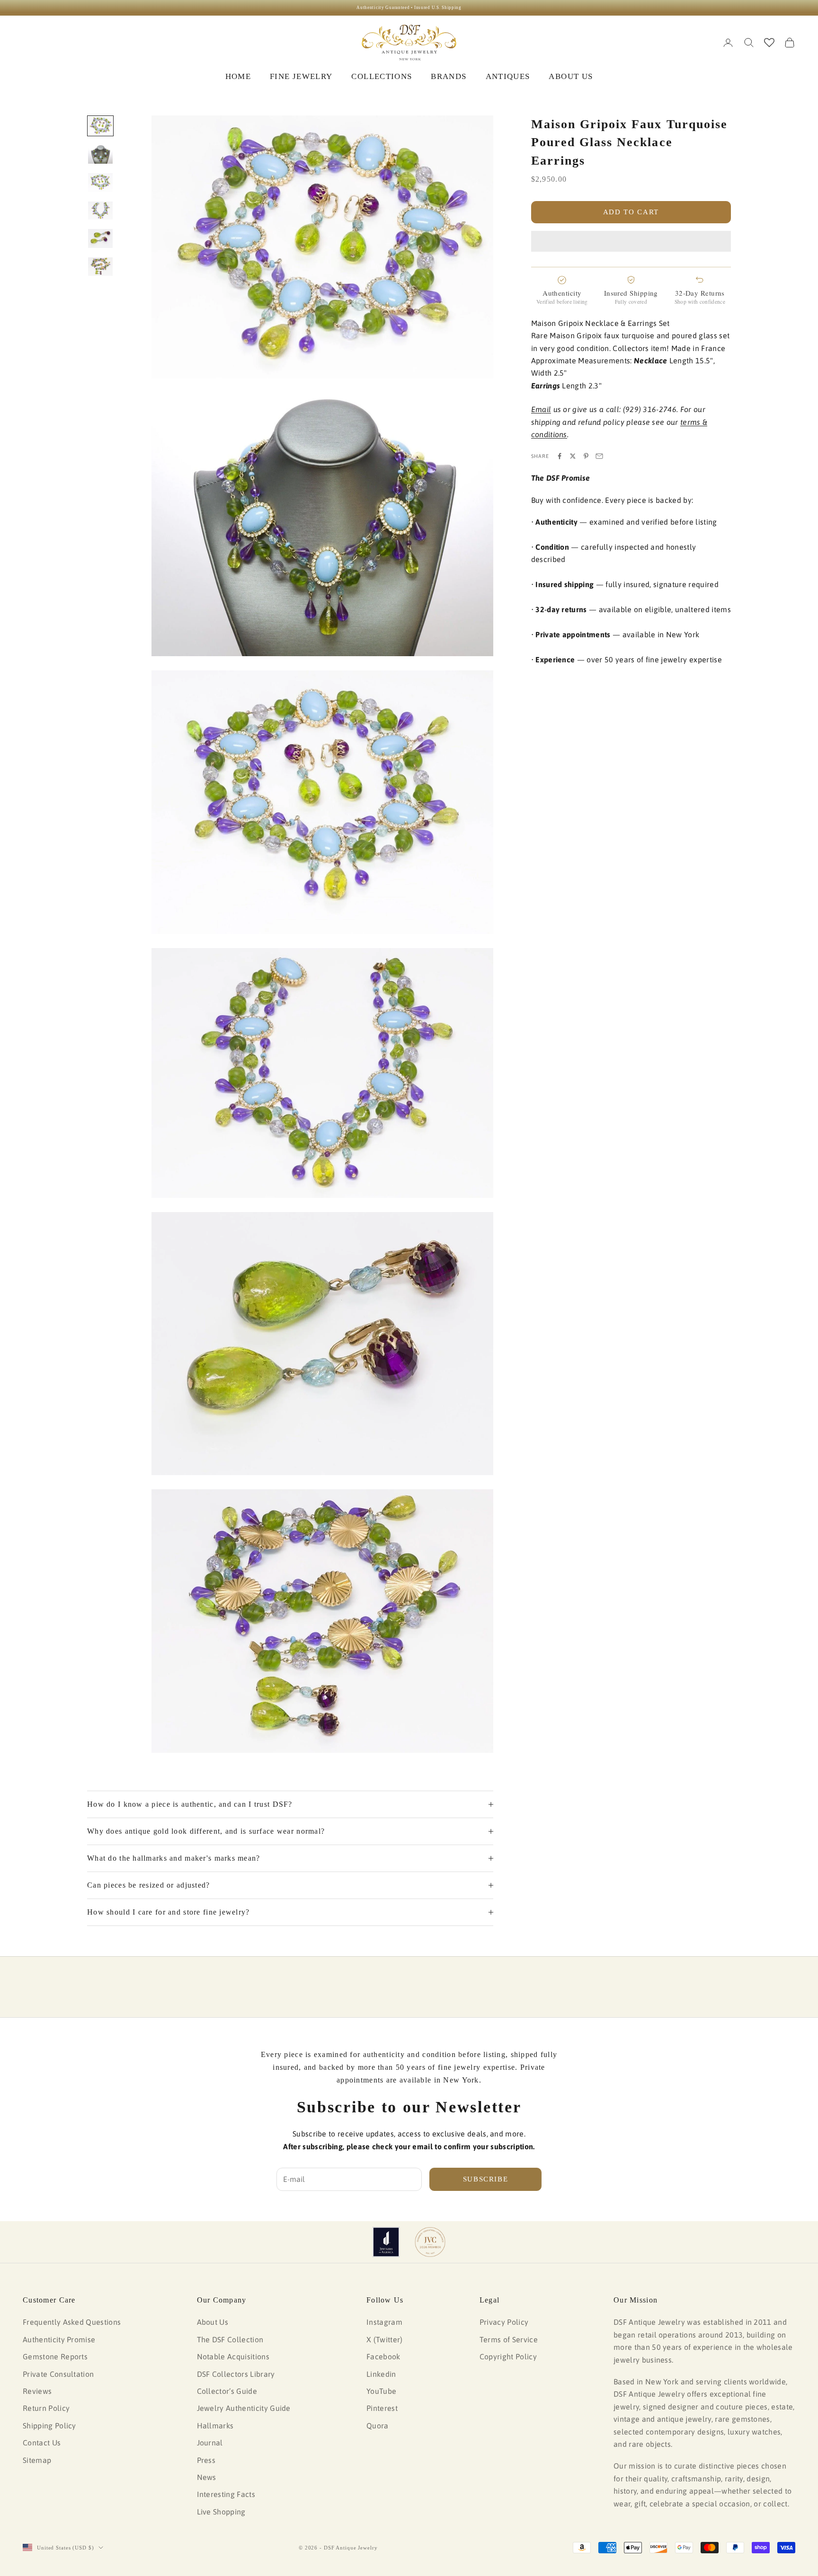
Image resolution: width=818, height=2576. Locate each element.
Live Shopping (221, 2512)
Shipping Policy (49, 2426)
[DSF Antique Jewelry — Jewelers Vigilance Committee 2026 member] (430, 2242)
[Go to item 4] (100, 211)
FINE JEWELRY (301, 76)
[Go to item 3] (100, 183)
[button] (631, 241)
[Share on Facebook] (560, 456)
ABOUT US (571, 76)
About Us (213, 2322)
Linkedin (381, 2374)
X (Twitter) (385, 2339)
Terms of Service (509, 2339)
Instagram (384, 2322)
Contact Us (42, 2443)
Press (206, 2460)
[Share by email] (599, 456)
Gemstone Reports (55, 2356)
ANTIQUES (508, 76)
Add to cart (631, 212)
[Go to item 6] (100, 267)
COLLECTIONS (382, 76)
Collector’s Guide (227, 2391)
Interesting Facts (226, 2494)
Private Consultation (58, 2374)
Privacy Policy (504, 2322)
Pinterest (382, 2408)
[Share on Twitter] (573, 456)
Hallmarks (215, 2426)
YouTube (381, 2391)
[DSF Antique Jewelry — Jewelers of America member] (386, 2242)
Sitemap (37, 2460)
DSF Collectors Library (236, 2374)
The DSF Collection (230, 2339)
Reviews (37, 2391)
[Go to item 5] (100, 238)
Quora (378, 2426)
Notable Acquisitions (233, 2356)
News (207, 2477)
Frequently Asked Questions (72, 2322)
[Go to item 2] (100, 154)
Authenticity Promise (59, 2339)
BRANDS (449, 76)
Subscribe (486, 2179)
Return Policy (46, 2408)
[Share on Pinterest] (586, 456)
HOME (238, 76)
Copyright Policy (508, 2356)
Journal (210, 2443)
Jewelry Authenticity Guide (244, 2408)
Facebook (383, 2356)
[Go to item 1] (100, 126)
